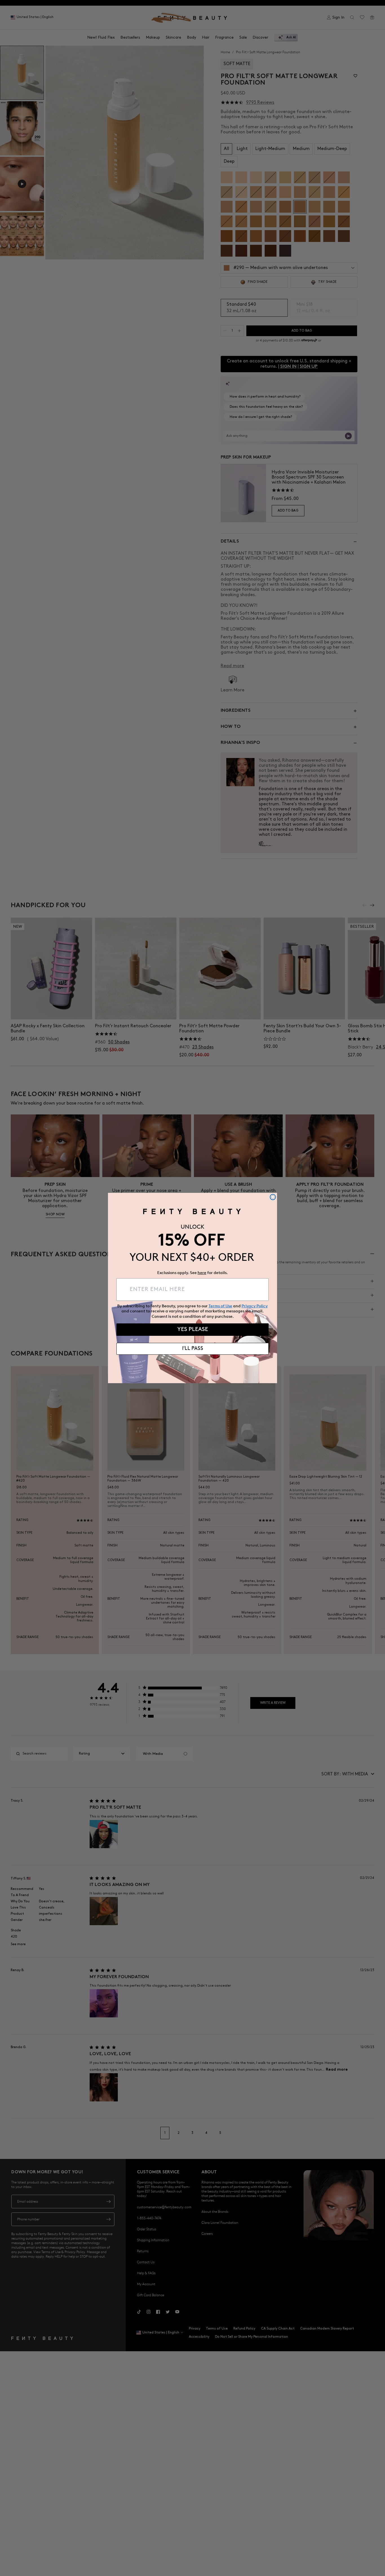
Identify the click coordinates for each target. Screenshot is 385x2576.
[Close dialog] (273, 1197)
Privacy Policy (255, 1306)
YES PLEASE (193, 1330)
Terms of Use (220, 1306)
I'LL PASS (193, 1349)
